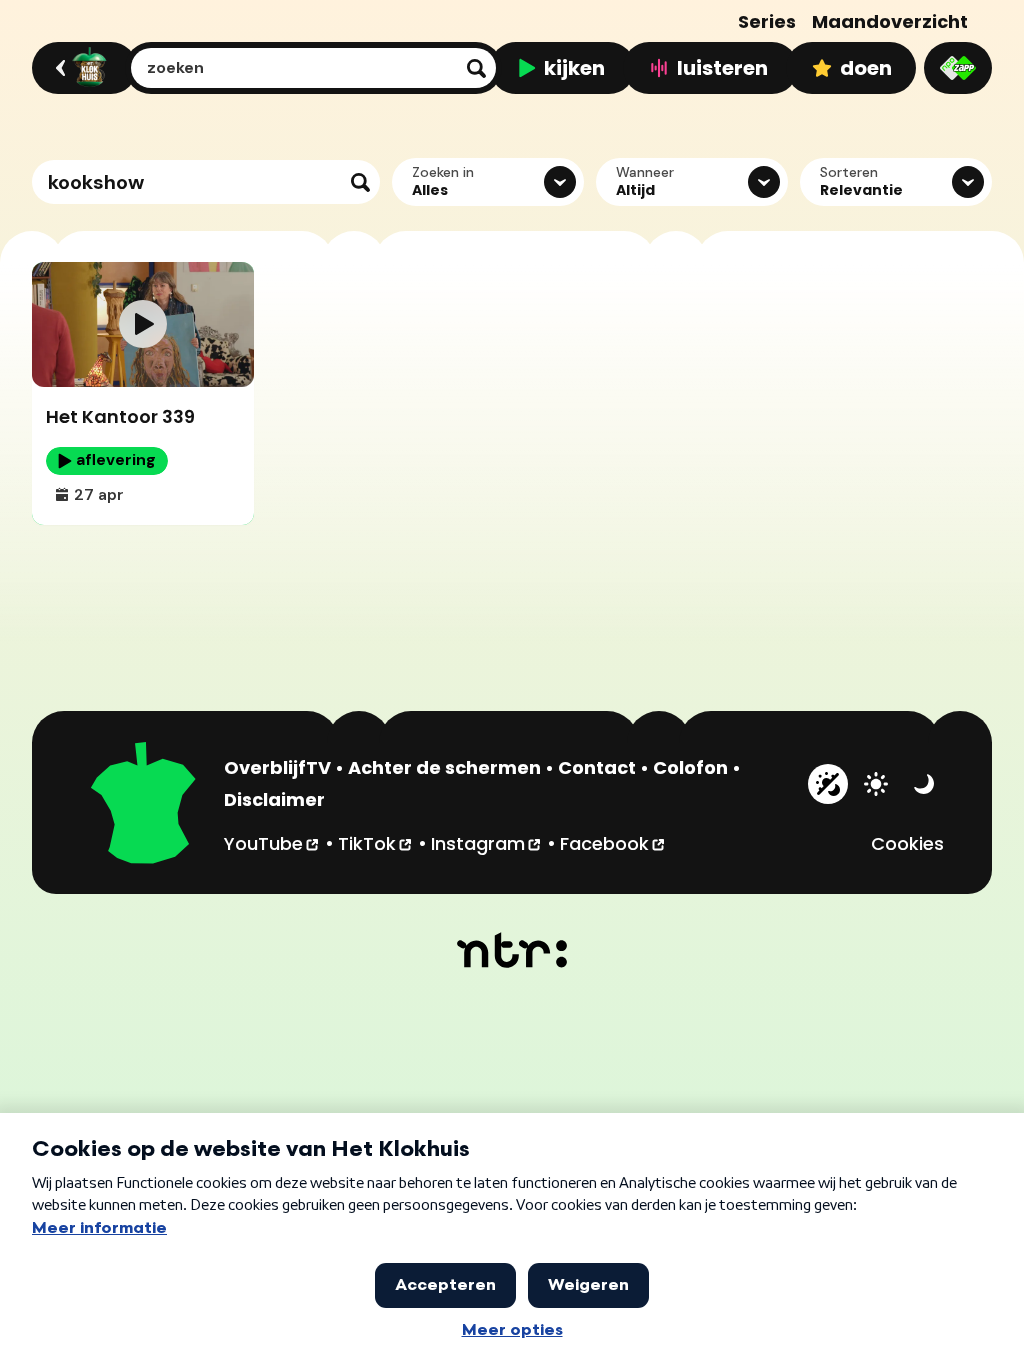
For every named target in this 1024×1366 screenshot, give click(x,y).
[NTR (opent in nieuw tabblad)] (512, 950)
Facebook (613, 843)
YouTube (272, 843)
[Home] (81, 68)
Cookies (907, 843)
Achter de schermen (444, 767)
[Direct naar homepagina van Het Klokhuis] (144, 806)
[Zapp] (958, 68)
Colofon (690, 767)
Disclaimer (274, 799)
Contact (597, 767)
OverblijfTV (277, 767)
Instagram (487, 843)
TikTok (376, 843)
